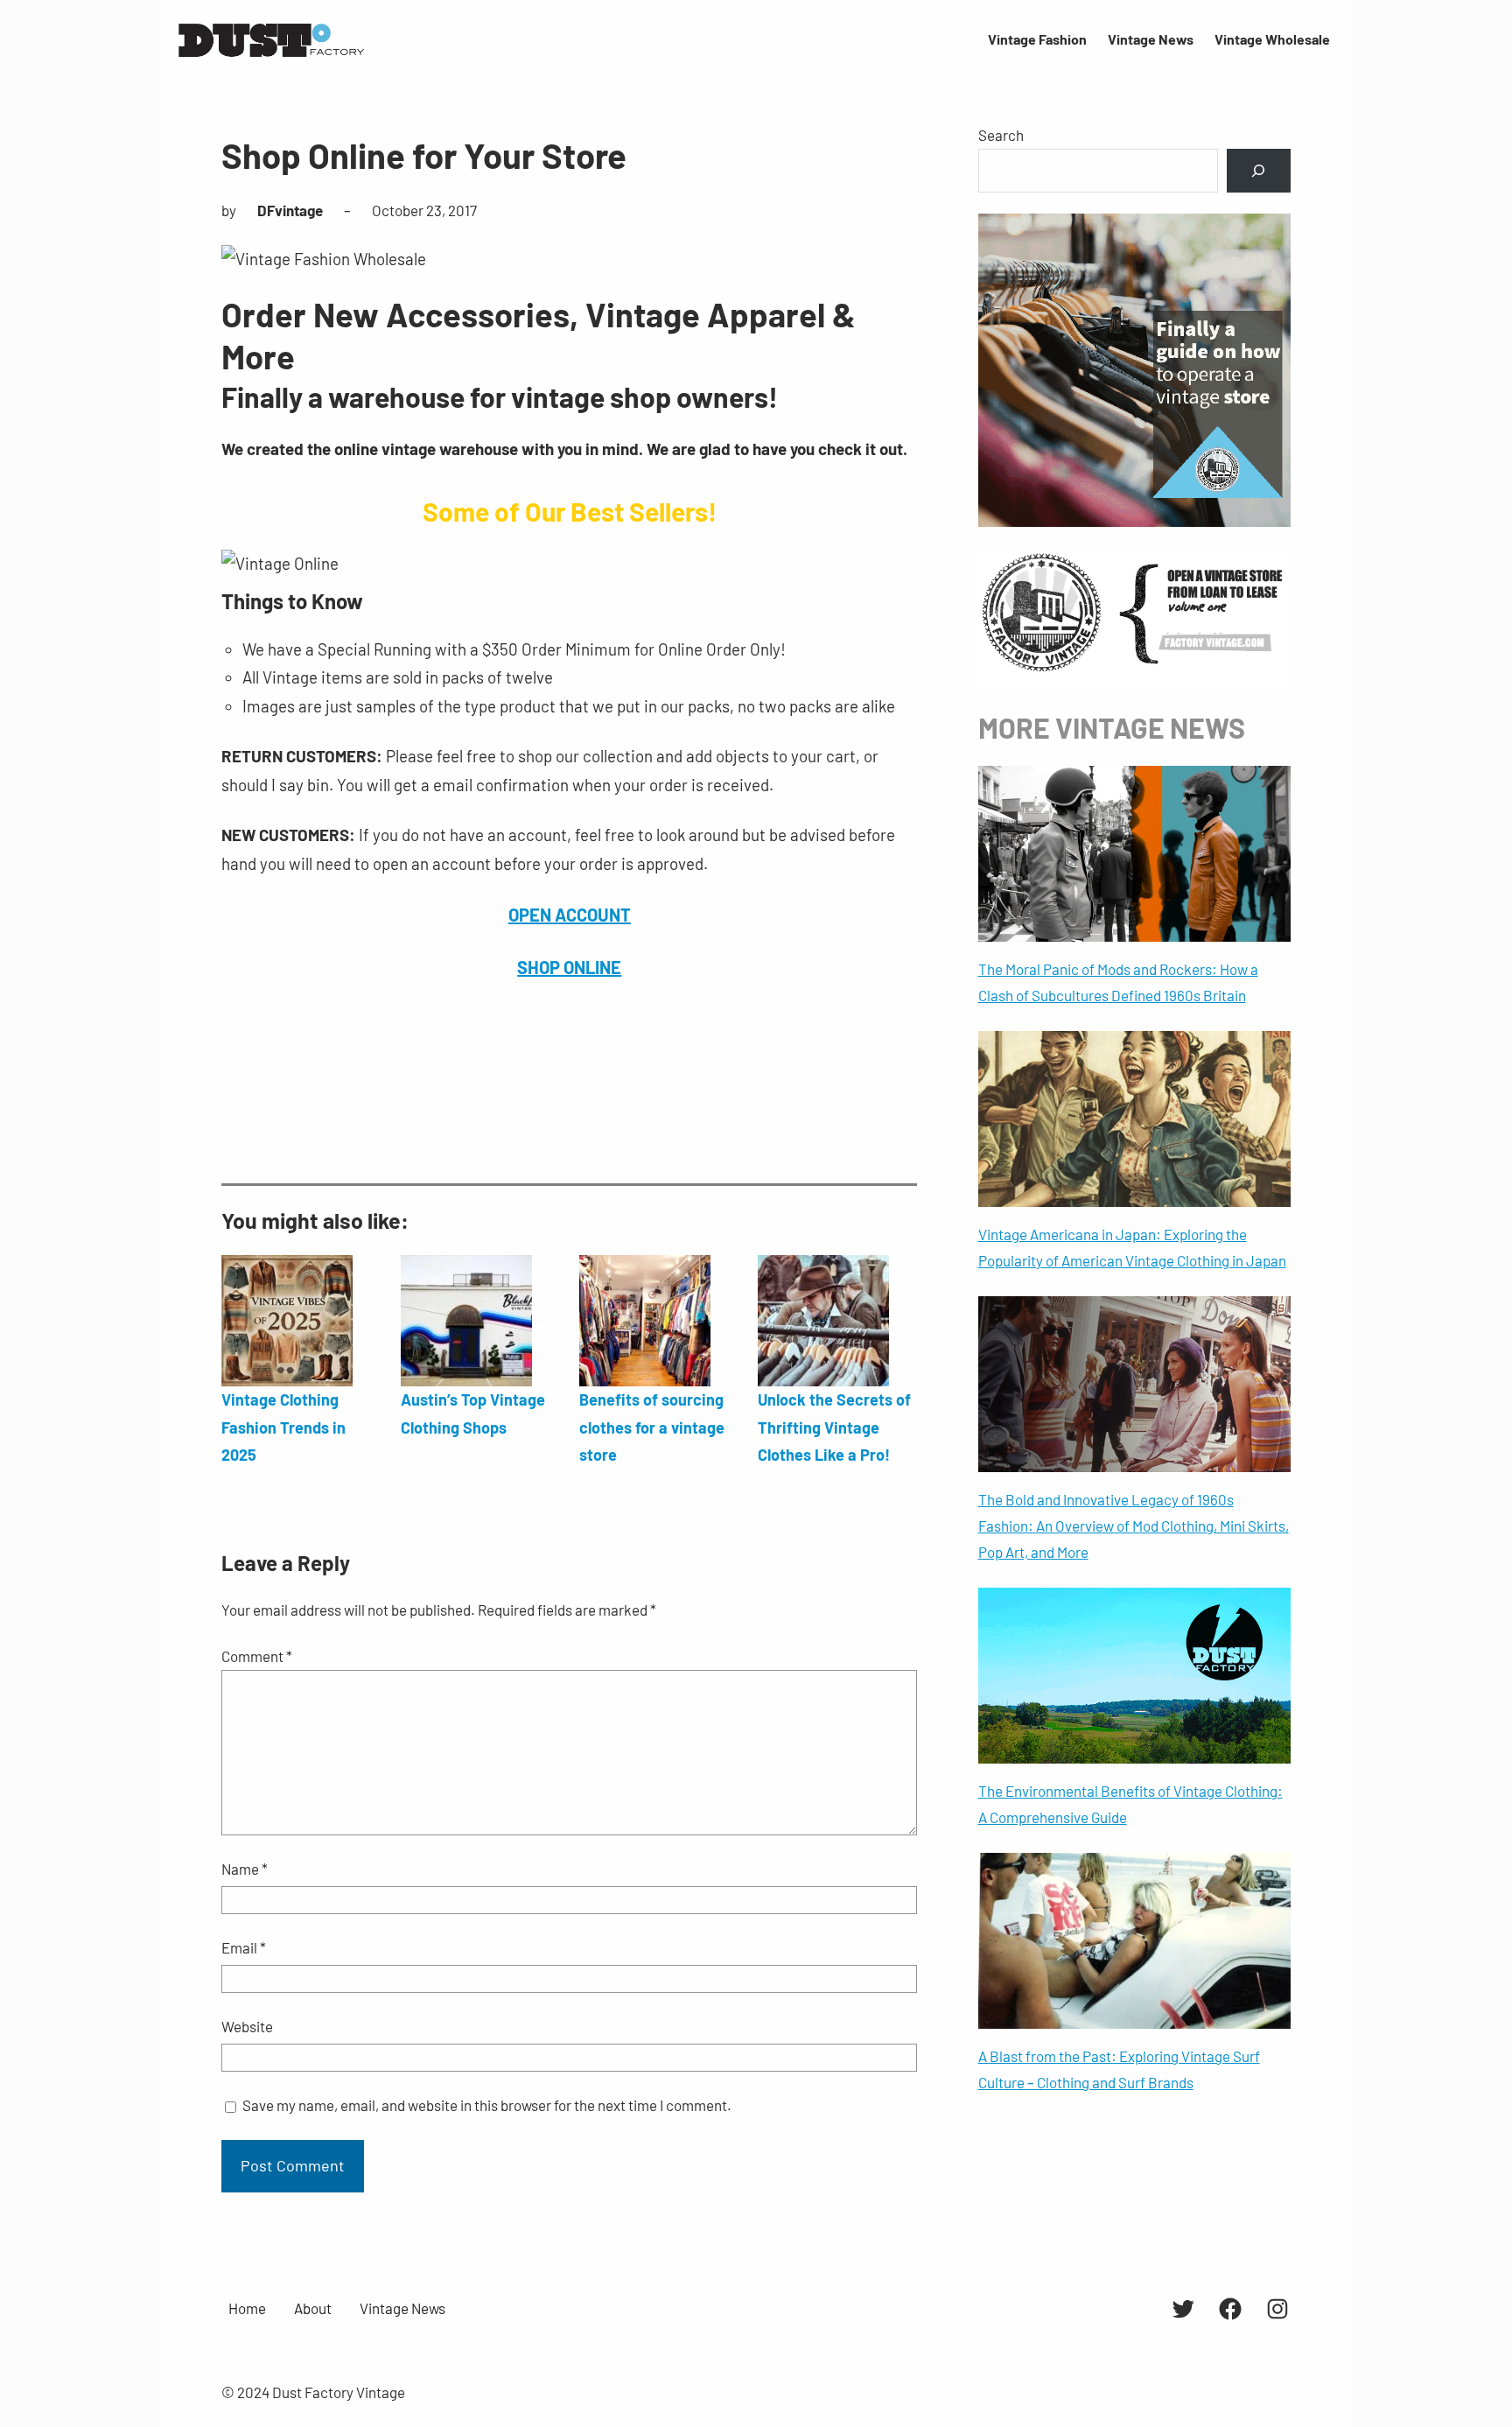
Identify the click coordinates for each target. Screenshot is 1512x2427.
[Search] (1259, 171)
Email (244, 1947)
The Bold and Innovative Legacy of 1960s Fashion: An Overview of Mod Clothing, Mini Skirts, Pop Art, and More (1134, 1526)
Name (245, 1869)
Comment (257, 1656)
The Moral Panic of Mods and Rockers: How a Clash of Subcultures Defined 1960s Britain (1118, 982)
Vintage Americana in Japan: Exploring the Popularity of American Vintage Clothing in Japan (1132, 1247)
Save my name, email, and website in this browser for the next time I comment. (487, 2105)
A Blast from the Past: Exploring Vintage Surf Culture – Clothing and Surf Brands (1119, 2069)
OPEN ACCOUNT (570, 915)
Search (1001, 135)
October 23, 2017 (424, 210)
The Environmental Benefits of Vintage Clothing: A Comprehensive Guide (1130, 1804)
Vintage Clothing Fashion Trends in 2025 (283, 1427)
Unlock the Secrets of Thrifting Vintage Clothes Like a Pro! (834, 1427)
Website (247, 2026)
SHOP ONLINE (569, 967)
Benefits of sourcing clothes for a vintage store (652, 1427)
